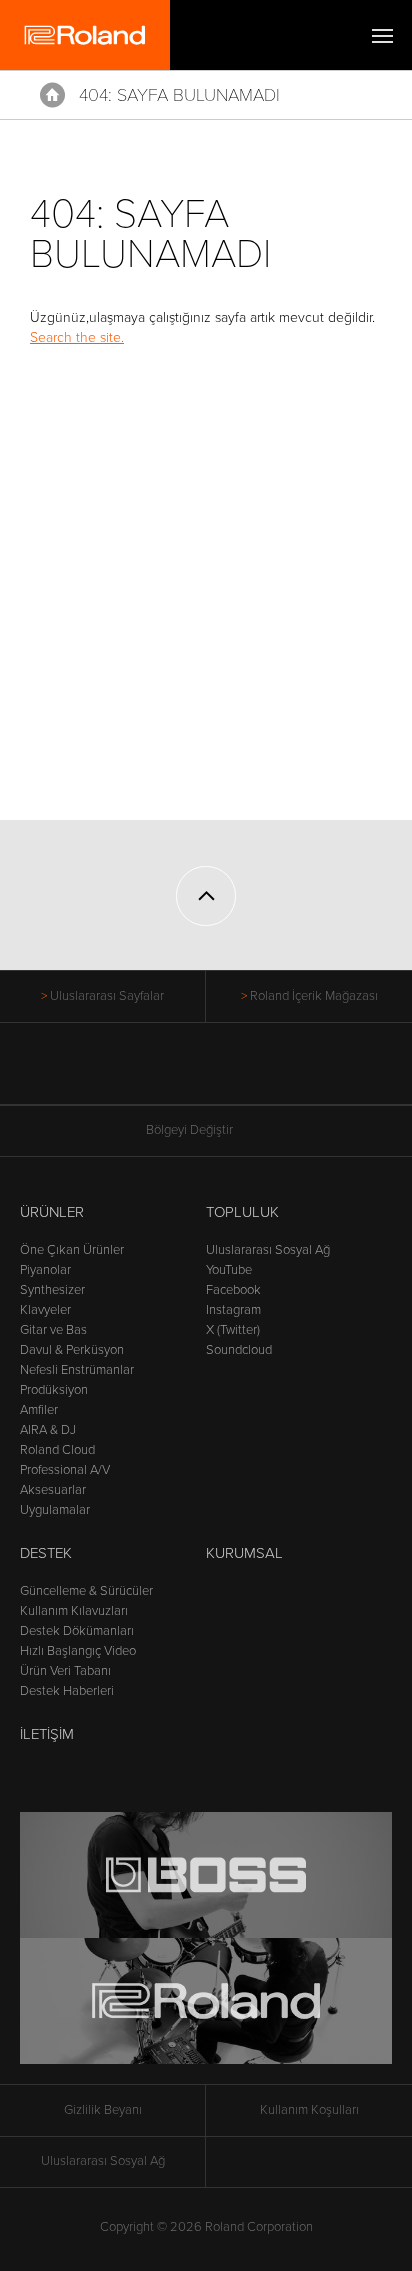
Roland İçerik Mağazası (314, 996)
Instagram (233, 1310)
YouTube (229, 1270)
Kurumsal (244, 1553)
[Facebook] (130, 1074)
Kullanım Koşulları (309, 2110)
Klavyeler (45, 1310)
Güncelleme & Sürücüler (86, 1591)
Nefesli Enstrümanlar (77, 1370)
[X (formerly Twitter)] (168, 1074)
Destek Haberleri (67, 1691)
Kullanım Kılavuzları (74, 1611)
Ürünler (52, 1212)
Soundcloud (239, 1350)
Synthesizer (52, 1290)
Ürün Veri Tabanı (65, 1671)
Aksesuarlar (53, 1490)
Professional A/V (65, 1470)
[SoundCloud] (282, 1074)
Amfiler (39, 1410)
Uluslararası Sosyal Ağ (268, 1250)
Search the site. (77, 337)
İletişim (47, 1734)
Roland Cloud (57, 1450)
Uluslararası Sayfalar (107, 996)
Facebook (233, 1290)
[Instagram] (244, 1074)
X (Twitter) (233, 1330)
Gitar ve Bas (53, 1330)
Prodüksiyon (54, 1390)
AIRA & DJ (48, 1430)
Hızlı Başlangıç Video (78, 1651)
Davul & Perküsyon (72, 1350)
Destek (46, 1553)
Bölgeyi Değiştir (189, 1130)
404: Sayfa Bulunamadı (179, 95)
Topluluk (242, 1212)
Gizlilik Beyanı (103, 2110)
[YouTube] (206, 1074)
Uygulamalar (55, 1510)
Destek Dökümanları (77, 1631)
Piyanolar (45, 1270)
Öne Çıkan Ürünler (72, 1250)
